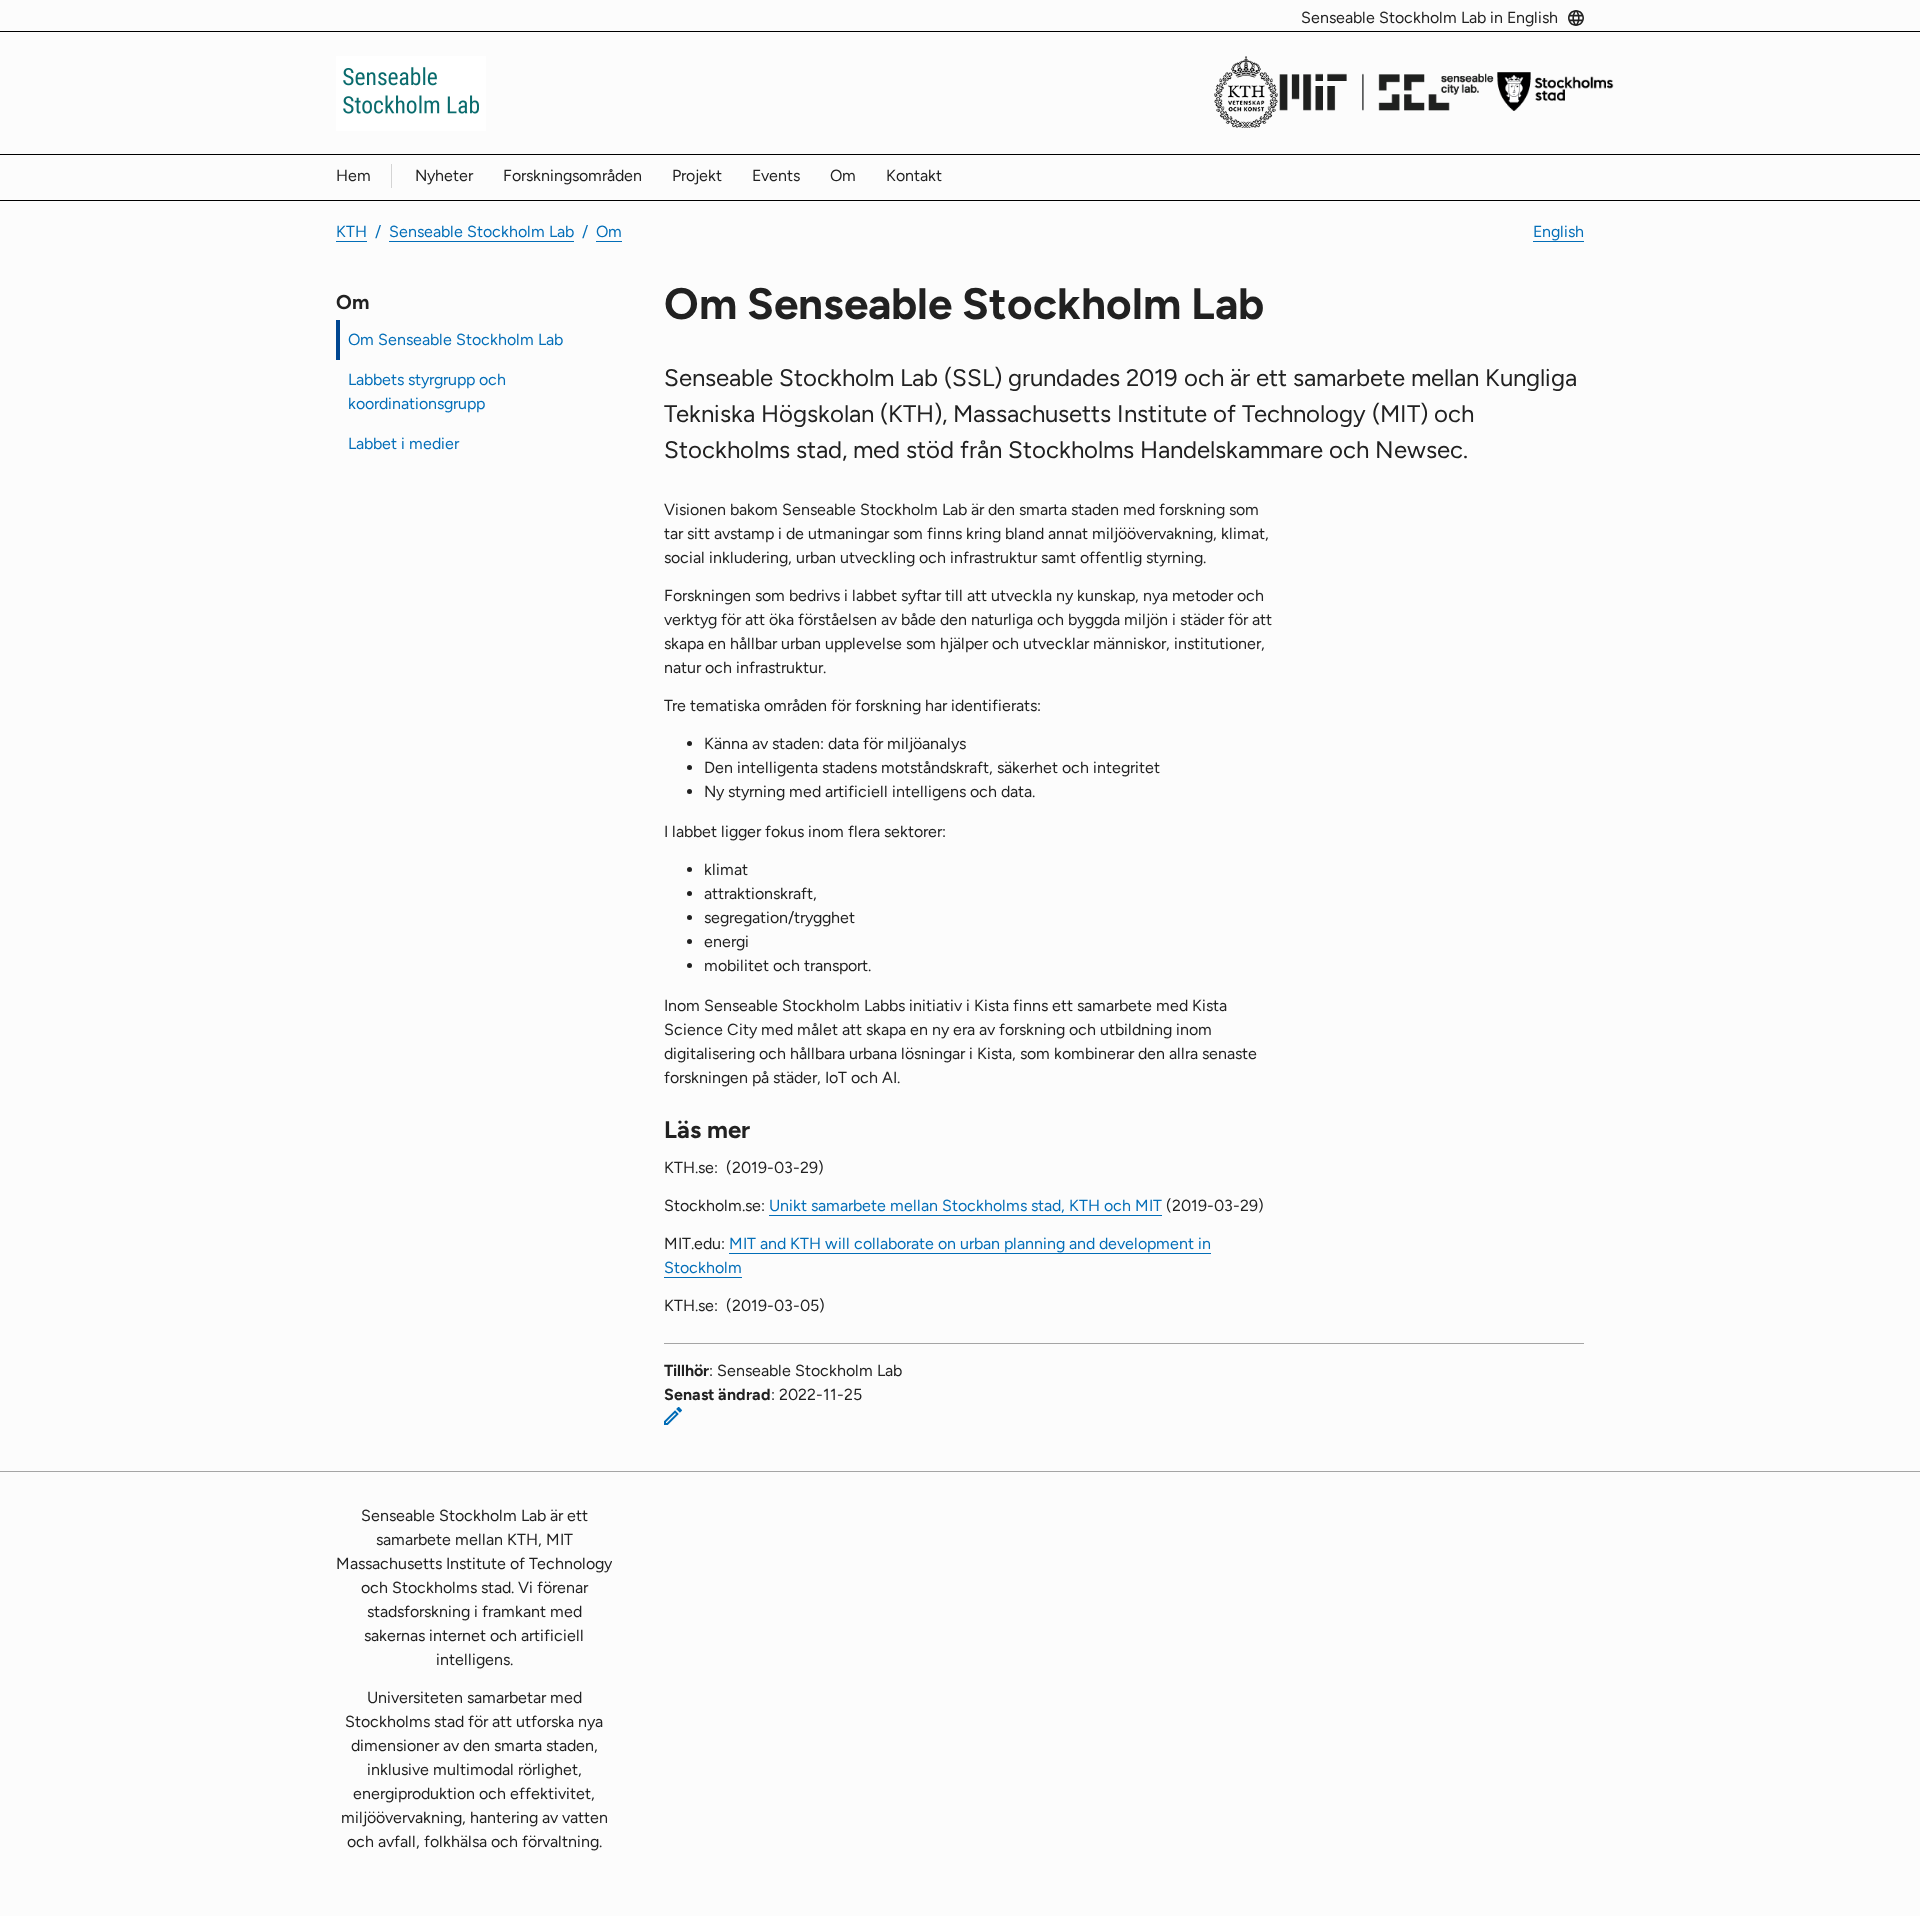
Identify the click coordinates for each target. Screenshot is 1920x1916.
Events (776, 175)
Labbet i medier (403, 443)
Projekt (697, 175)
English (1558, 231)
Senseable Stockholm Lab (481, 231)
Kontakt (914, 175)
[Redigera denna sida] (673, 1416)
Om (843, 175)
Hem (353, 175)
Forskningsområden (572, 175)
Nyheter (444, 175)
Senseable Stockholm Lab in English (1429, 17)
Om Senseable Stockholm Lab (455, 339)
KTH (351, 231)
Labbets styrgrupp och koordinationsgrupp (427, 391)
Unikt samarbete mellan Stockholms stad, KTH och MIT (965, 1205)
